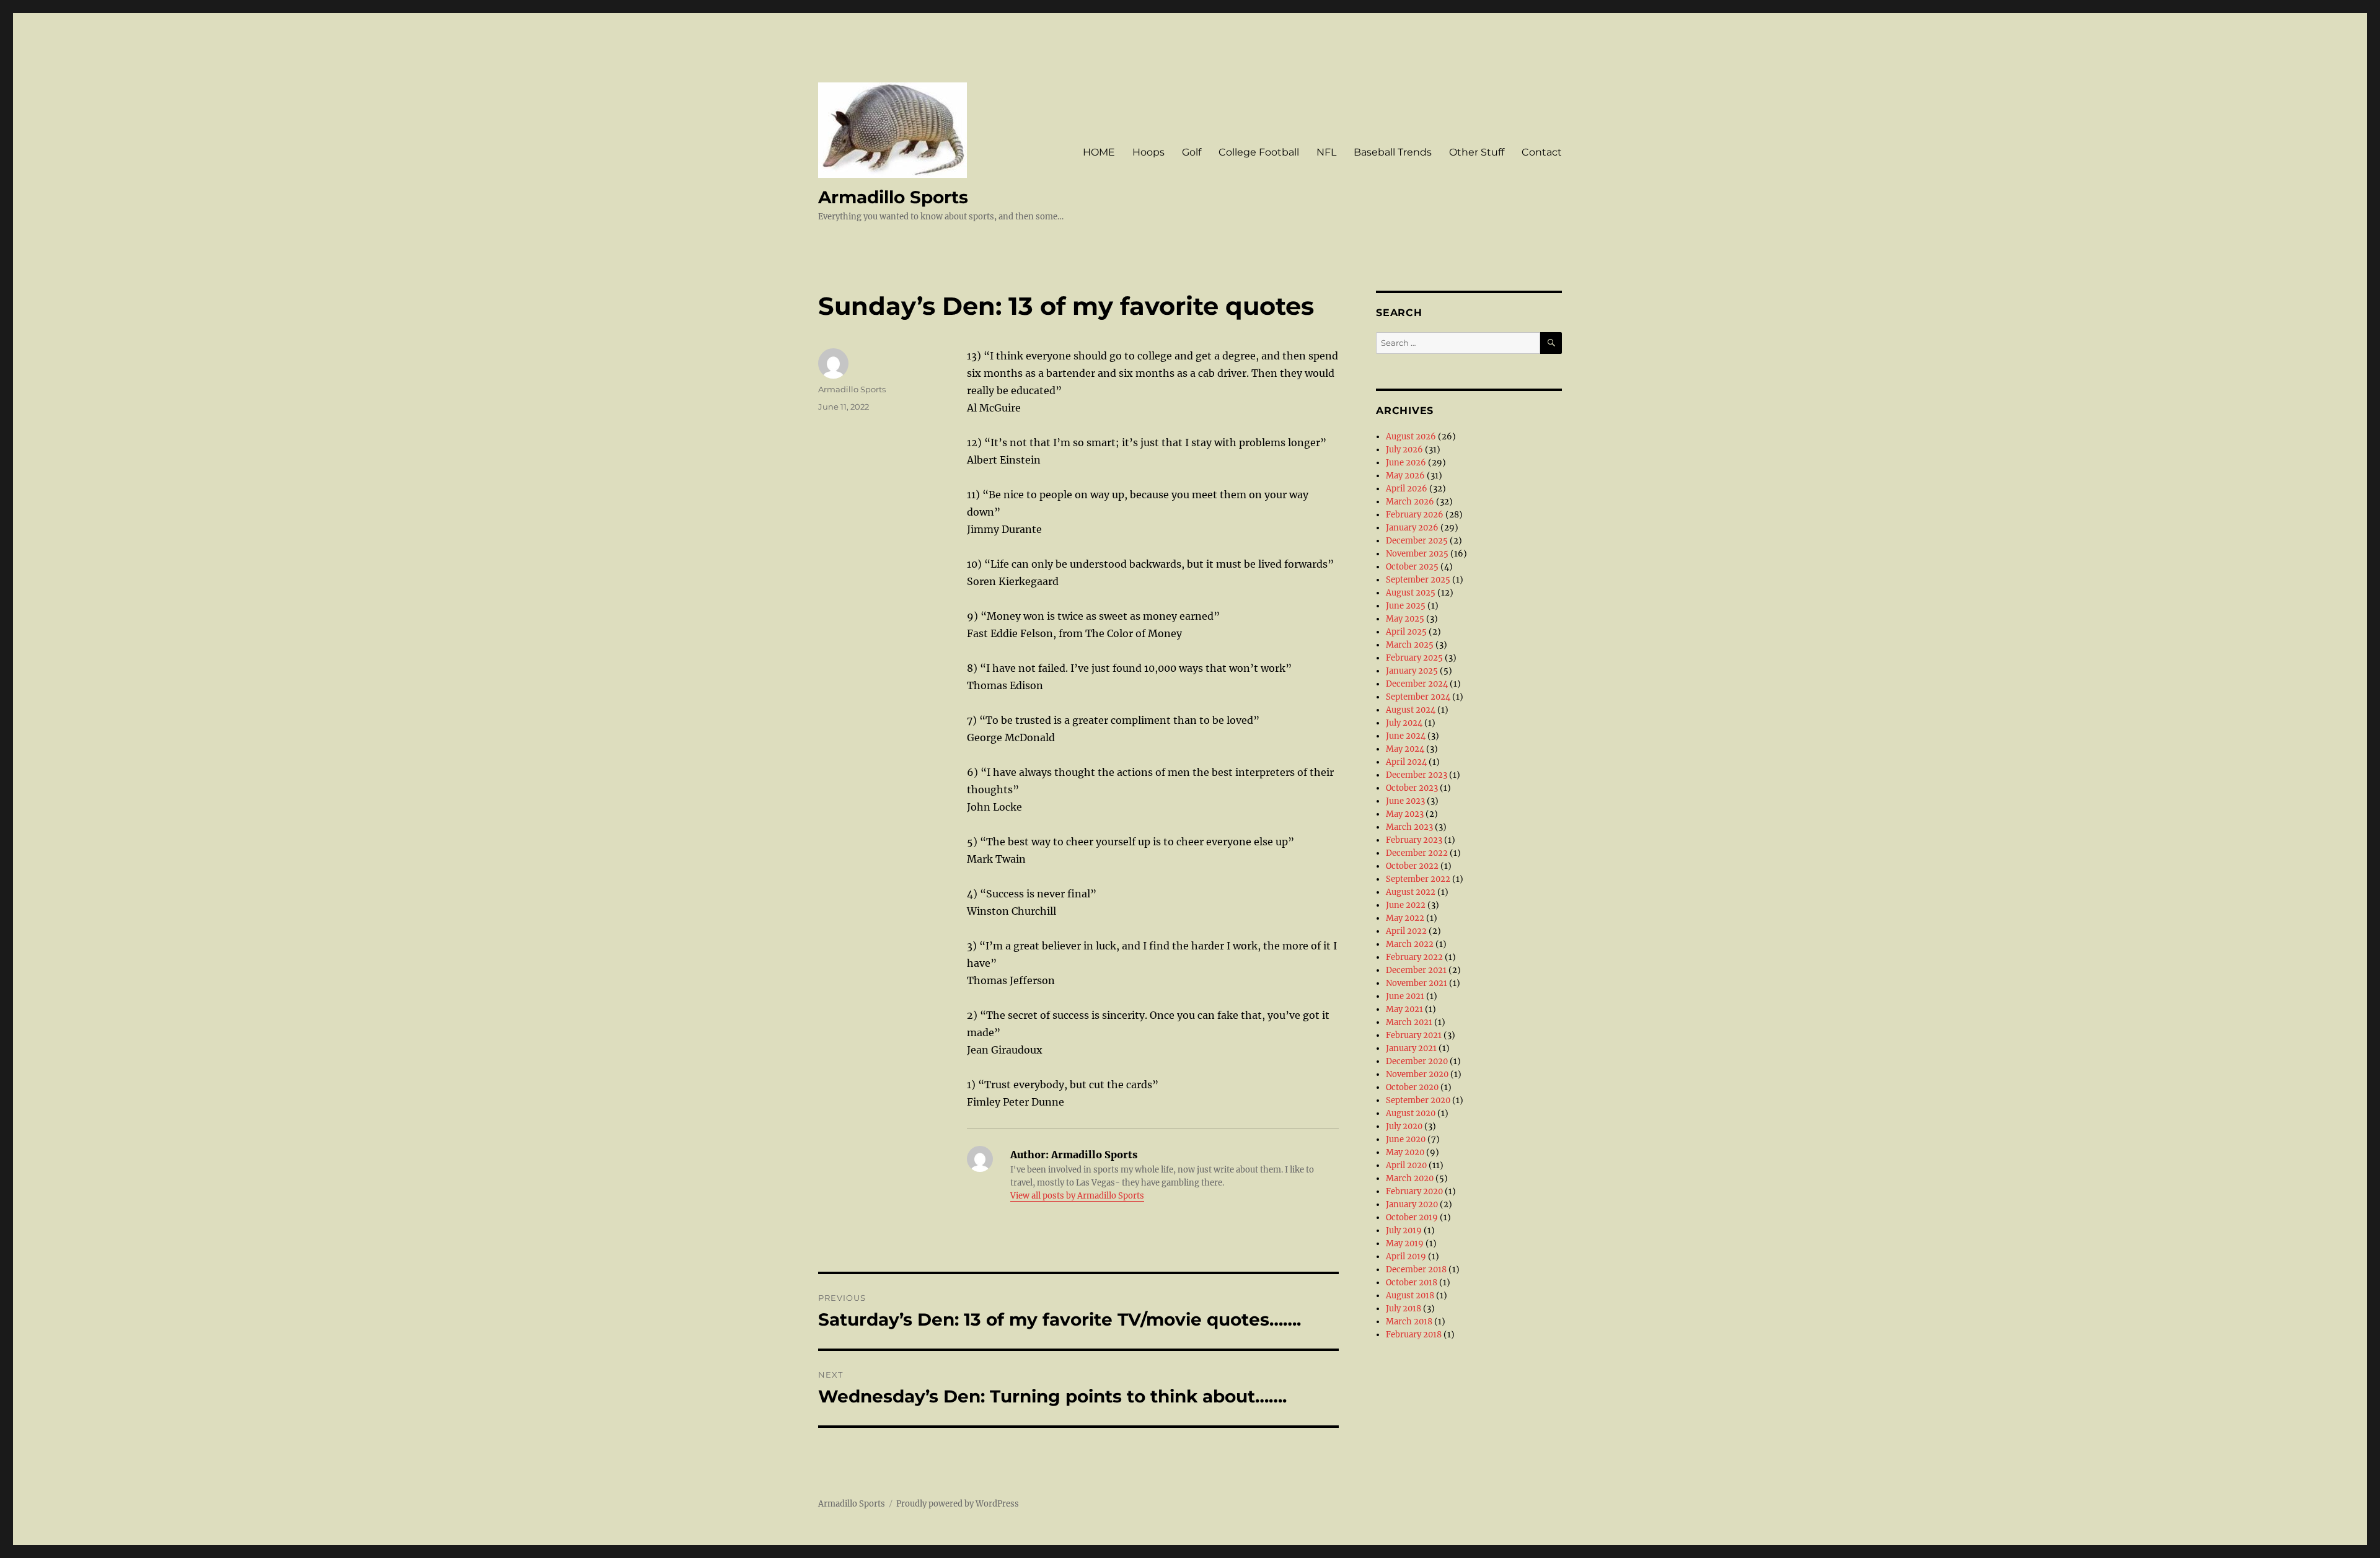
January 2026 (1412, 528)
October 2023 (1412, 788)
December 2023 (1417, 775)
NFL (1326, 152)
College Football (1259, 152)
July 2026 (1404, 450)
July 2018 (1404, 1309)
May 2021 (1404, 1009)
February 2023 (1414, 840)
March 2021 (1409, 1022)
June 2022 (1406, 905)
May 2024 (1405, 749)
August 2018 (1410, 1296)
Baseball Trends (1393, 152)
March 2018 (1409, 1322)
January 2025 (1412, 671)
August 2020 (1411, 1113)
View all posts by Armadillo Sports (1077, 1196)
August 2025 (1411, 593)
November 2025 (1417, 554)
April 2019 (1406, 1257)
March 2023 (1409, 827)
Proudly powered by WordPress (958, 1504)
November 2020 (1417, 1074)
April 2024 (1406, 762)
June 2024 (1406, 736)
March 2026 (1410, 502)
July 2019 (1404, 1230)
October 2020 (1412, 1087)
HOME (1099, 152)
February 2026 (1415, 515)
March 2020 (1410, 1178)
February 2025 (1414, 658)
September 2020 (1418, 1100)
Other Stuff (1477, 152)
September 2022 (1418, 879)
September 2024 (1418, 697)
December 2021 (1416, 970)
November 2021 (1417, 983)
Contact (1542, 152)
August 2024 (1411, 710)
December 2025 (1417, 541)
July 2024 (1404, 723)
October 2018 (1412, 1283)
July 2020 (1404, 1126)
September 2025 (1418, 580)
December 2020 (1417, 1061)
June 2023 (1405, 801)
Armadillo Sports (893, 197)
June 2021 (1405, 996)
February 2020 (1414, 1191)
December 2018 (1416, 1270)
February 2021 (1414, 1035)
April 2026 (1407, 489)
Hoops (1148, 152)
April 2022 (1406, 931)
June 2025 (1406, 606)
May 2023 (1405, 814)
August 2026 (1411, 437)
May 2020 (1405, 1152)
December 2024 (1417, 684)
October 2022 (1412, 866)
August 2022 (1411, 892)
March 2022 (1410, 944)
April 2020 (1406, 1165)
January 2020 (1412, 1204)
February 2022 (1414, 957)
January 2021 (1411, 1048)
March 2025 (1410, 645)
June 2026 (1406, 463)
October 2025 (1412, 567)
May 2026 (1405, 476)
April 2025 (1406, 632)
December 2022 (1417, 853)
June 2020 (1406, 1139)
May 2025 (1405, 619)
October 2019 (1412, 1217)
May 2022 (1405, 918)
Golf (1192, 152)
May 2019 (1405, 1243)
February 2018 (1414, 1335)
